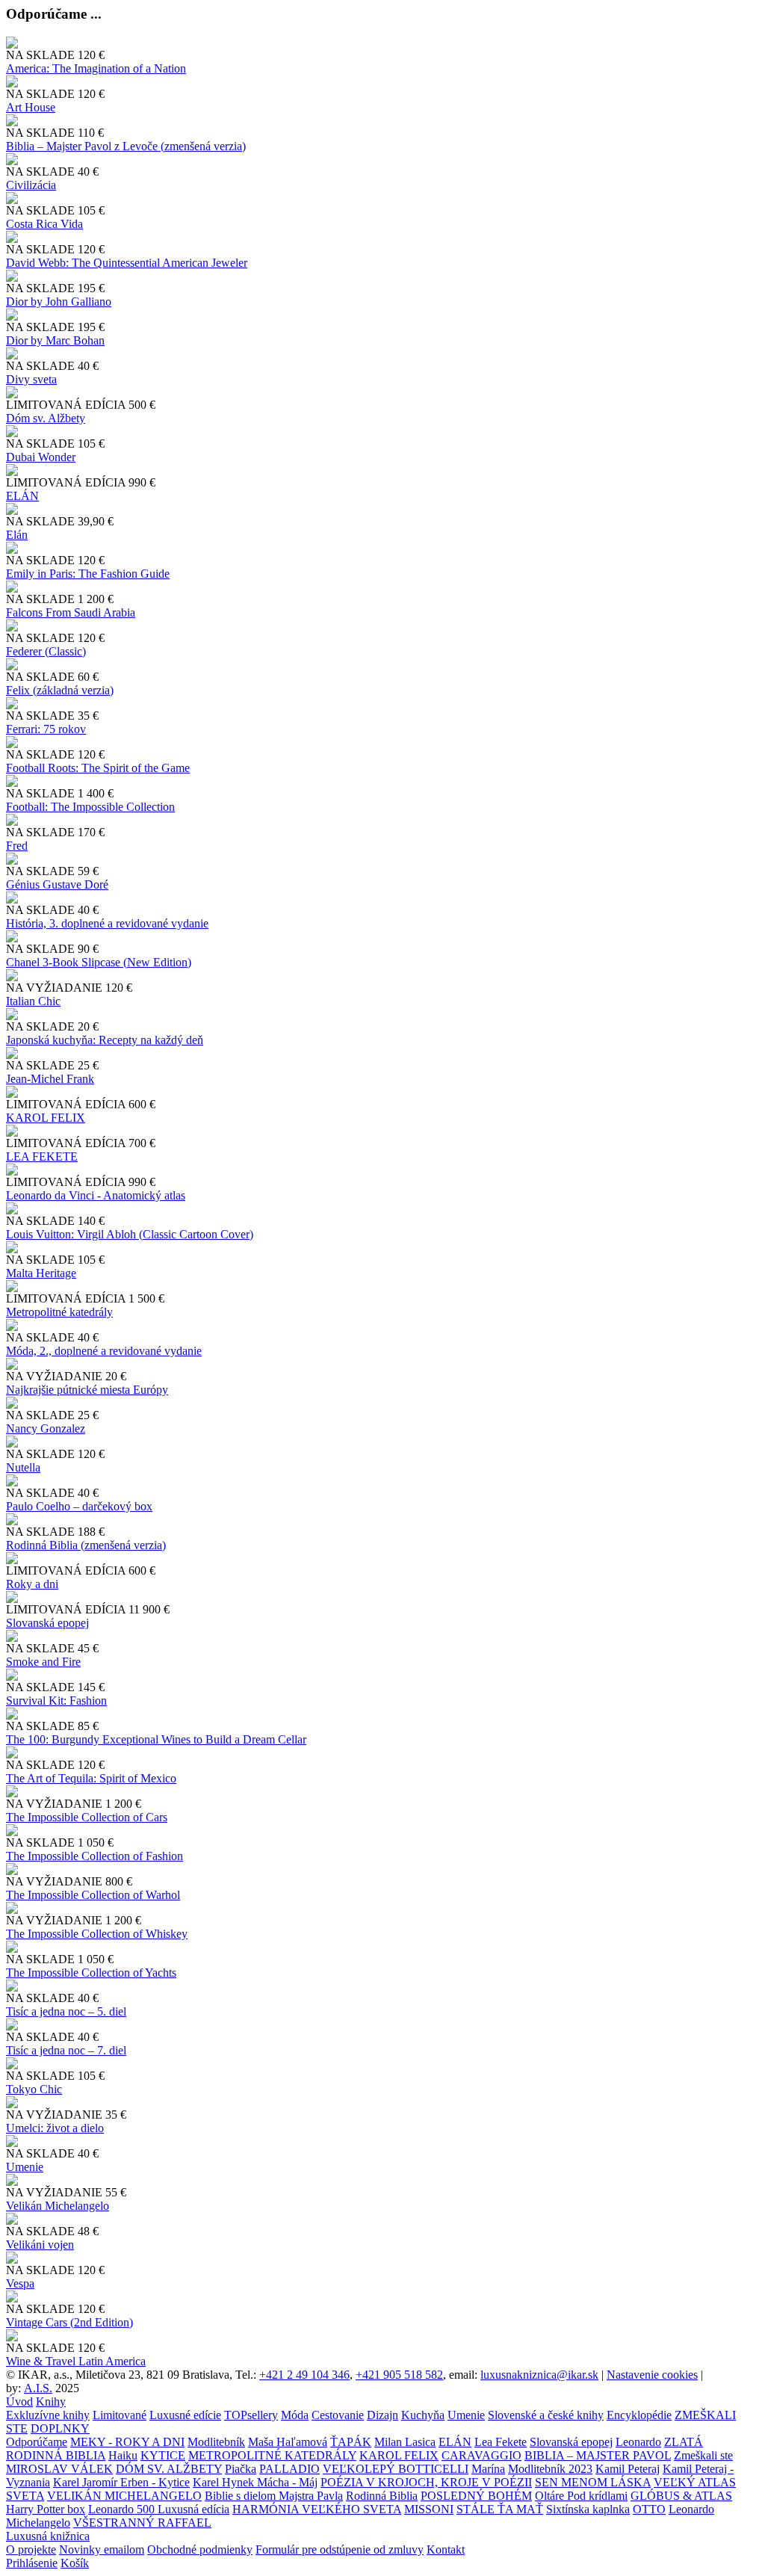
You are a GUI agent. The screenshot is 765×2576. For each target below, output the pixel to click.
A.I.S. (38, 2388)
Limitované (120, 2415)
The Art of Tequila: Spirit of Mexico (91, 1778)
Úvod (19, 2402)
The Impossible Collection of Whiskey (97, 1934)
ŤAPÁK (351, 2442)
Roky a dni (32, 1584)
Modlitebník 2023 (550, 2469)
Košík (75, 2563)
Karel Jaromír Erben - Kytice (121, 2482)
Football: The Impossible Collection (90, 807)
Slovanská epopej (571, 2442)
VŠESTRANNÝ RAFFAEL (142, 2523)
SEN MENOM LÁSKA (593, 2482)
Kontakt (446, 2549)
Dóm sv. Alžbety (46, 418)
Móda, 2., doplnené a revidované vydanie (104, 1351)
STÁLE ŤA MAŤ (500, 2509)
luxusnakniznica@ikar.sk (539, 2375)
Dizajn (382, 2415)
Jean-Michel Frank (50, 1079)
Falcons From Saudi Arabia (71, 612)
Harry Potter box (46, 2509)
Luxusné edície (185, 2415)
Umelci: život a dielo (55, 2128)
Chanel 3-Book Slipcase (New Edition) (99, 962)
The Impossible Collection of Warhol (93, 1895)
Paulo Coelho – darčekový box (79, 1506)
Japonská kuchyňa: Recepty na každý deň (105, 1040)
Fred (17, 846)
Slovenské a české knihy (546, 2415)
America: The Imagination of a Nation (96, 68)
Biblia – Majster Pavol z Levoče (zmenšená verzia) (126, 146)
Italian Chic (33, 1001)
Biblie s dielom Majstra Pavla (274, 2496)
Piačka (241, 2469)
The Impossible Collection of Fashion (95, 1856)
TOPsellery (251, 2415)
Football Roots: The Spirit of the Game (98, 768)
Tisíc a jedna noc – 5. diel (66, 2011)
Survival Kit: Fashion (56, 1701)
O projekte (31, 2549)
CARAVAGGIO (481, 2455)
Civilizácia (31, 185)
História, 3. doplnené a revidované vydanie (107, 923)
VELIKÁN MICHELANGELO (124, 2496)
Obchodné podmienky (200, 2549)
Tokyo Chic (34, 2089)
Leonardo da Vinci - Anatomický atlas (96, 1195)
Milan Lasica (405, 2442)
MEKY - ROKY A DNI (127, 2442)
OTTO (649, 2509)
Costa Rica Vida (44, 224)
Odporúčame (37, 2442)
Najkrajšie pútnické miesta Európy (87, 1390)
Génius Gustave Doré (57, 884)
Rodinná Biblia (382, 2496)
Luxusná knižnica (48, 2536)
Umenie (25, 2167)
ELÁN (22, 496)
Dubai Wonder (41, 457)
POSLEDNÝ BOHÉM (476, 2496)
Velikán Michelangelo (58, 2206)
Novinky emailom (102, 2549)
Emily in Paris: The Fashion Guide (88, 574)
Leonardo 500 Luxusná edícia (159, 2509)
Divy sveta (31, 379)
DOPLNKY (60, 2428)
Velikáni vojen (40, 2245)
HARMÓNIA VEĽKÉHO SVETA (317, 2509)
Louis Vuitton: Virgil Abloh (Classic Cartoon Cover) (130, 1234)
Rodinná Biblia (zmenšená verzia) (86, 1545)
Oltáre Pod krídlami (581, 2496)
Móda (295, 2415)
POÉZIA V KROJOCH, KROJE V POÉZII (426, 2482)
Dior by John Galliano (59, 302)
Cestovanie (338, 2415)
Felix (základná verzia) (60, 690)
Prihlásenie (32, 2563)
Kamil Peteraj (628, 2469)
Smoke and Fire (43, 1662)
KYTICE (163, 2455)
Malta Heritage (41, 1273)
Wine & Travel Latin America (76, 2361)
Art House (31, 107)
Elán (17, 535)
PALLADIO (289, 2469)
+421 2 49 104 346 (304, 2375)
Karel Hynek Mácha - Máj (255, 2482)
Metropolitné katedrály (59, 1312)
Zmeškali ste (703, 2455)
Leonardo (638, 2442)
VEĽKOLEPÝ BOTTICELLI (396, 2469)
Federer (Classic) (46, 651)
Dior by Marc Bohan (55, 340)
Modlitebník (216, 2442)
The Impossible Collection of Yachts (91, 1973)
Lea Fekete (501, 2442)
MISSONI (429, 2509)
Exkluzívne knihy (48, 2415)
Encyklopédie (639, 2415)
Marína (488, 2469)
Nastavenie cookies (652, 2375)
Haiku (123, 2455)
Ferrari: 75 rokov (46, 729)
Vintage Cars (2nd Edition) (69, 2322)
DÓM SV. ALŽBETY (169, 2469)
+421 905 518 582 (399, 2375)
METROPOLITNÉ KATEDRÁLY (272, 2455)
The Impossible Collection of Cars (87, 1817)
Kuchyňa (423, 2415)
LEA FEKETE (42, 1156)
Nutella (23, 1467)
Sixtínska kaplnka (588, 2509)
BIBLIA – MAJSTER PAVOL (598, 2455)
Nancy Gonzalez (46, 1428)
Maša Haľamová (288, 2442)
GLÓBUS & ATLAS (681, 2496)
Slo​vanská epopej (47, 1623)
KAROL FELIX (46, 1118)
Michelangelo (38, 2523)
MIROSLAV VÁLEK (59, 2469)
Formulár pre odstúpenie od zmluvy (340, 2549)
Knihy (51, 2402)
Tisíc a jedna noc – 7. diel (66, 2050)
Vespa (20, 2283)
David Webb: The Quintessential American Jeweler (127, 263)
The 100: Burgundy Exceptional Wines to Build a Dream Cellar (156, 1739)
